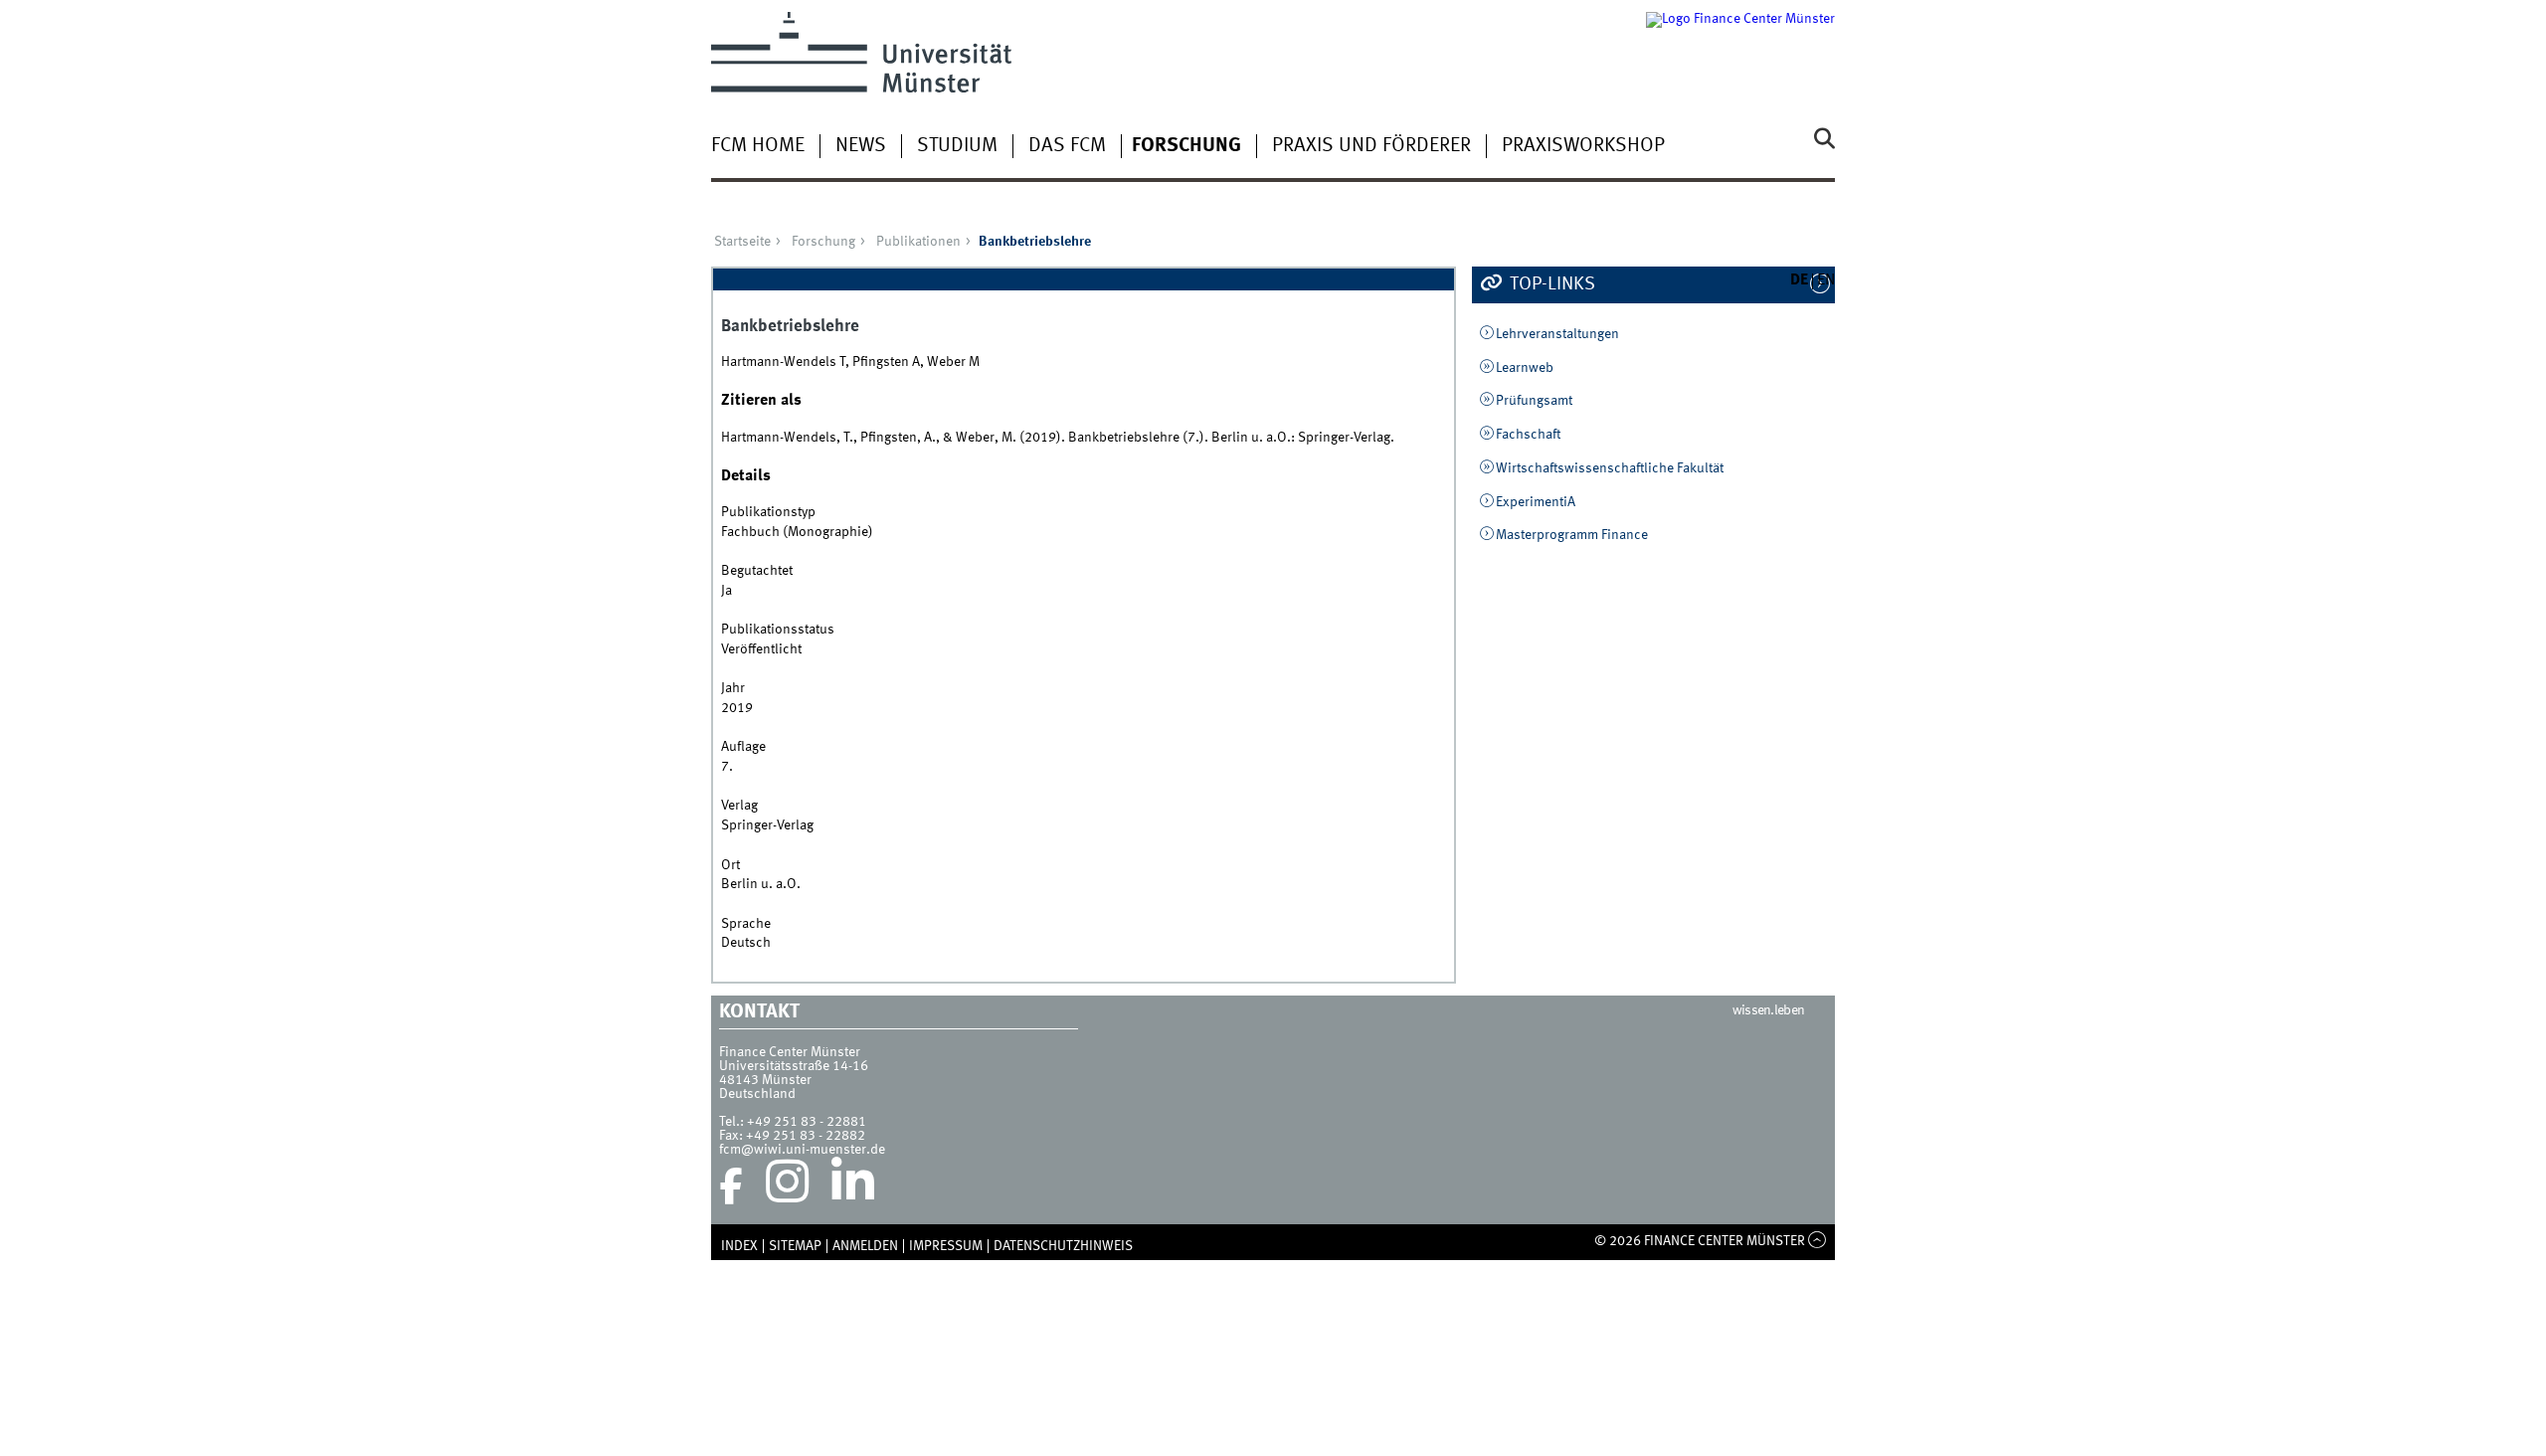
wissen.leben (1769, 1010)
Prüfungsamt (1534, 401)
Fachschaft (1528, 435)
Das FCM (1067, 146)
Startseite (742, 242)
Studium (957, 146)
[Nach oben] (1818, 1241)
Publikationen (918, 242)
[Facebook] (731, 1186)
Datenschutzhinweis (1063, 1246)
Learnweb (1525, 368)
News (861, 146)
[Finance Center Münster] (1740, 52)
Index (739, 1246)
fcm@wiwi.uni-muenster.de (802, 1150)
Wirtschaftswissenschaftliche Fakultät (1610, 468)
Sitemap (795, 1246)
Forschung (1186, 146)
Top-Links (1550, 284)
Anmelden (865, 1246)
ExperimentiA (1536, 502)
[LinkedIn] (853, 1186)
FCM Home (758, 146)
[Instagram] (787, 1186)
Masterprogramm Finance (1572, 535)
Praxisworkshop (1583, 146)
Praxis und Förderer (1371, 146)
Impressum (946, 1246)
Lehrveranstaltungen (1557, 334)
